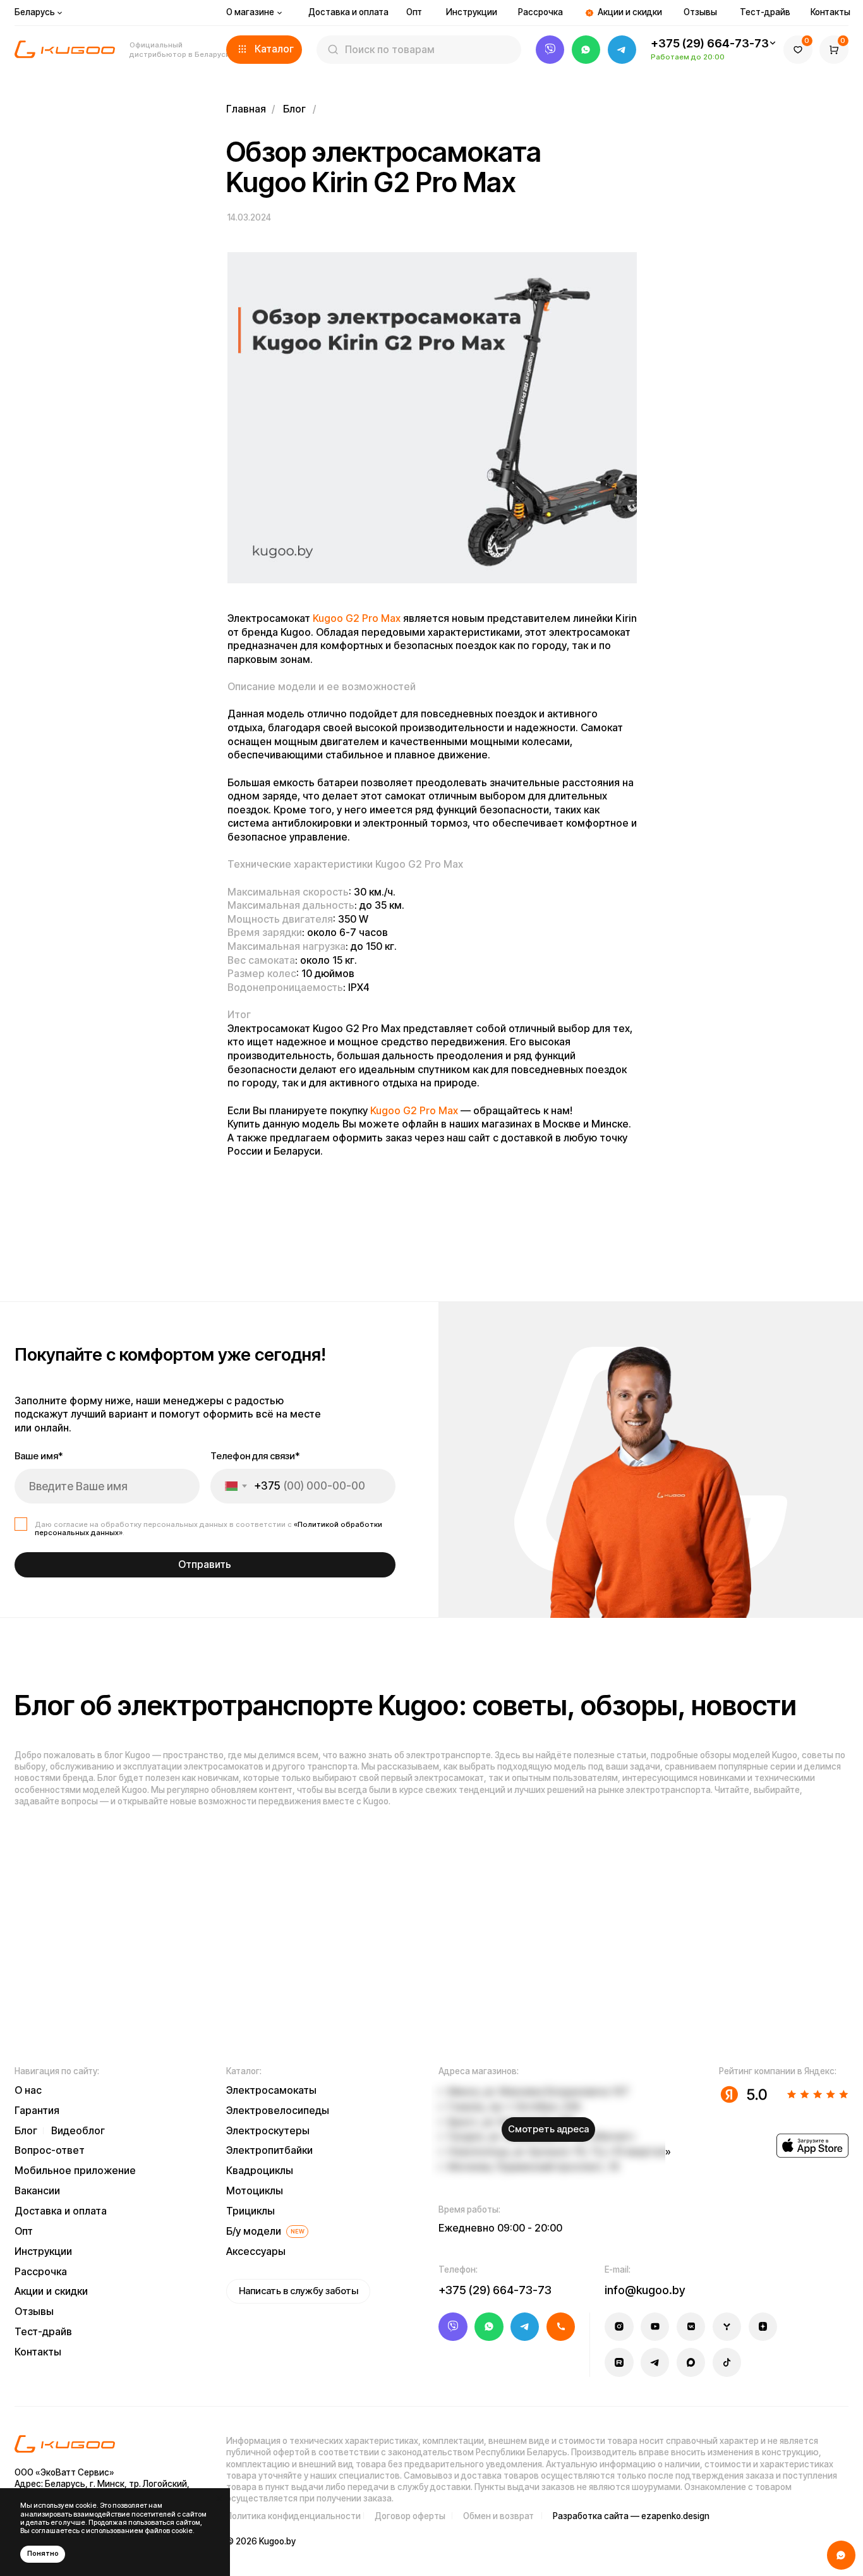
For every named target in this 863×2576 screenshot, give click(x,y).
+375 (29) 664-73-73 (710, 43)
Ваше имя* (39, 1456)
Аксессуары (256, 2251)
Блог (294, 109)
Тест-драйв (765, 12)
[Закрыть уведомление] (220, 2498)
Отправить (205, 1564)
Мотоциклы (255, 2191)
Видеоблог (78, 2131)
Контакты (830, 12)
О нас (28, 2090)
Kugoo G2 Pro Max (357, 618)
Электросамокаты (271, 2090)
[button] (264, 50)
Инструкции (472, 12)
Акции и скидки (630, 12)
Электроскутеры (268, 2131)
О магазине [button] (250, 12)
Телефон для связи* (255, 1456)
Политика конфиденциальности (293, 2516)
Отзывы (700, 12)
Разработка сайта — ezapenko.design (631, 2516)
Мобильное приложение (75, 2171)
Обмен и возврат (498, 2516)
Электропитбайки (269, 2150)
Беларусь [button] (35, 12)
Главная (246, 109)
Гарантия (37, 2111)
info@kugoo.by (645, 2290)
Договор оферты (410, 2516)
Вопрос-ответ (50, 2150)
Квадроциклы (260, 2171)
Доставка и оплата (348, 12)
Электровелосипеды (278, 2111)
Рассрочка (540, 12)
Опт (414, 12)
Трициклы (250, 2211)
